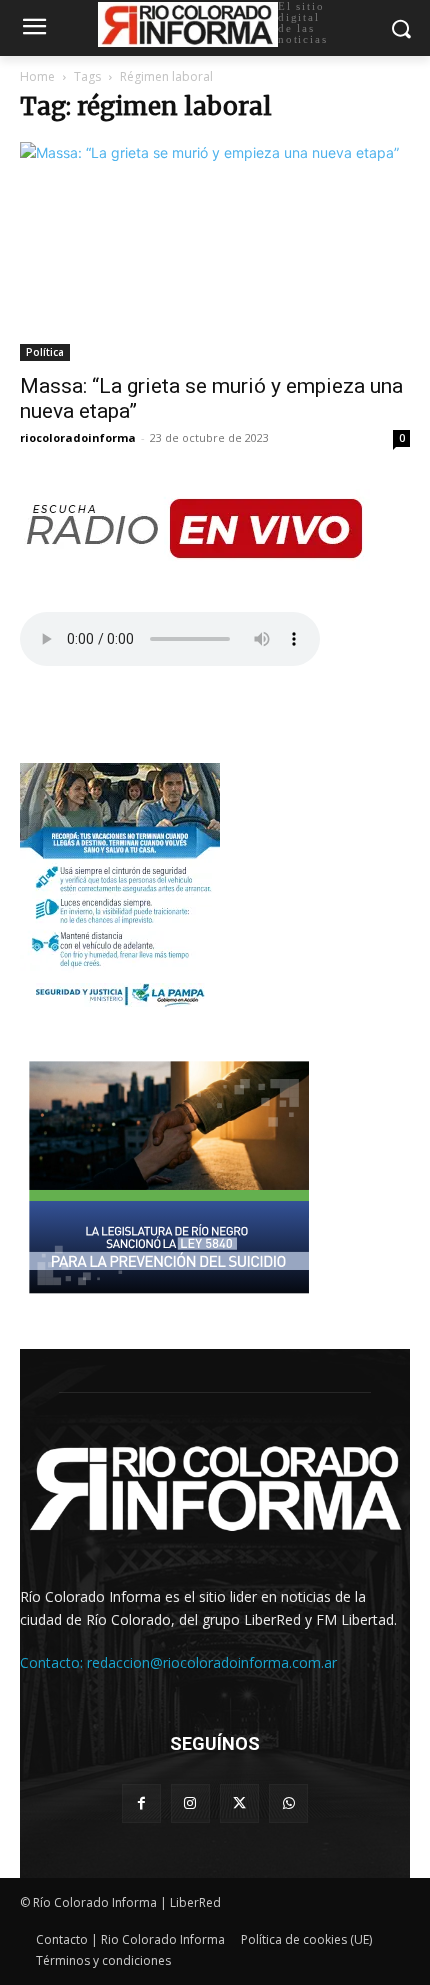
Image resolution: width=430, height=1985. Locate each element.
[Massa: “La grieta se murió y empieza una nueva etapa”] (215, 251)
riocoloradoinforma (78, 437)
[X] (239, 1803)
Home (37, 76)
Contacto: (53, 1662)
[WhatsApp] (288, 1803)
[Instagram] (190, 1803)
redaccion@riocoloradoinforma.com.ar (212, 1662)
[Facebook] (141, 1803)
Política (45, 352)
